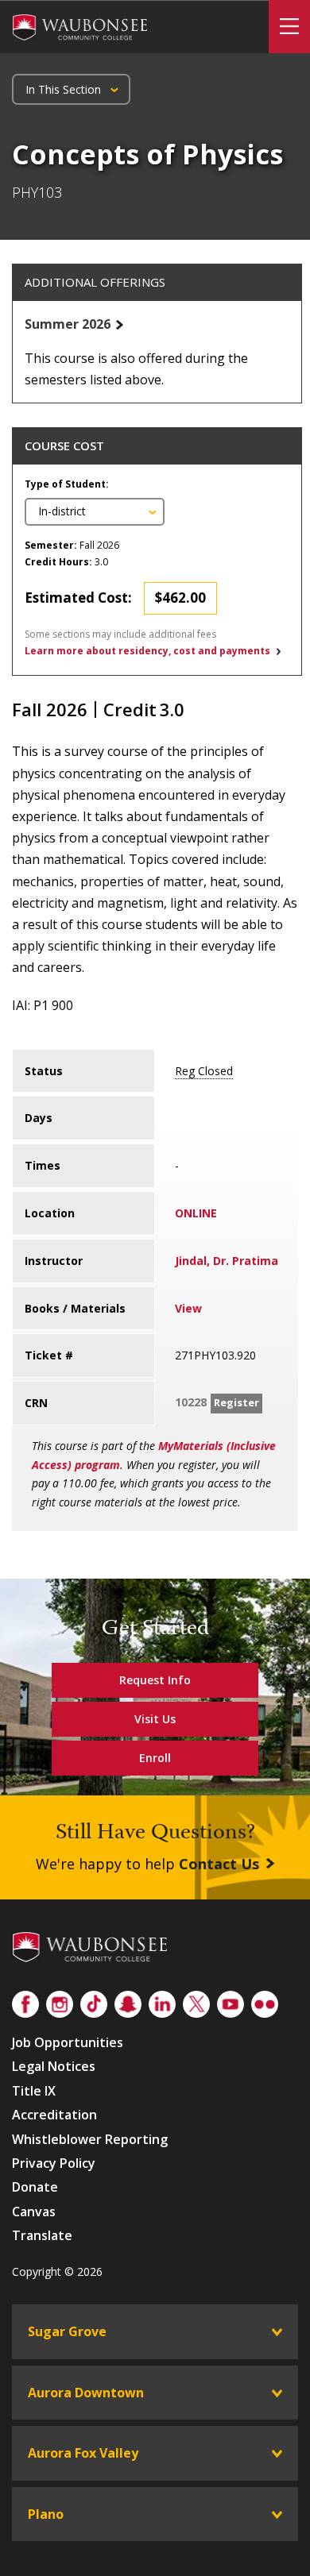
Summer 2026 (68, 324)
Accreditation (54, 2115)
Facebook (25, 2001)
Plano (46, 2514)
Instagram (60, 2001)
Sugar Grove (67, 2331)
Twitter (196, 2001)
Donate (35, 2187)
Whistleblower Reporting (90, 2139)
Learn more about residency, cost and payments (147, 651)
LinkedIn (162, 2001)
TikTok (94, 2001)
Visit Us (155, 1719)
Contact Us (219, 1864)
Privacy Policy (54, 2163)
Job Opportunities (68, 2042)
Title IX (34, 2091)
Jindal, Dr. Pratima (227, 1261)
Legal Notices (54, 2066)
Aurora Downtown (86, 2393)
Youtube (231, 2001)
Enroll (155, 1758)
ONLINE (196, 1213)
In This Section (63, 89)
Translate (42, 2235)
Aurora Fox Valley (83, 2453)
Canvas (34, 2212)
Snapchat (128, 2001)
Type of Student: (67, 484)
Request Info (155, 1680)
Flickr (265, 2001)
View (188, 1308)
